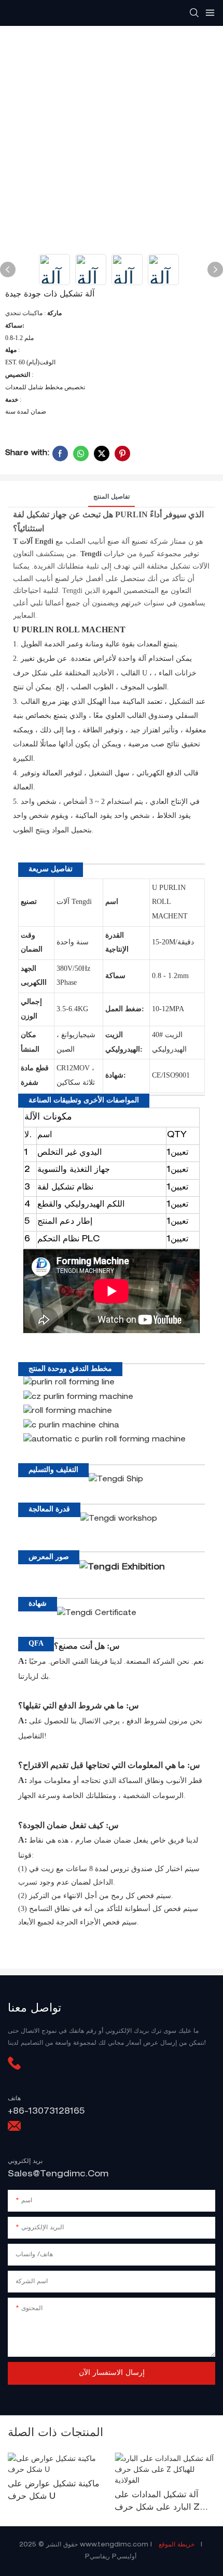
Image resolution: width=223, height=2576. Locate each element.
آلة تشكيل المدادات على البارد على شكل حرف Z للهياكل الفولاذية (157, 2503)
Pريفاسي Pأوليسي (112, 2557)
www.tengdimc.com (115, 2545)
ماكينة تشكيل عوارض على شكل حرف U (54, 2491)
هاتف (14, 2099)
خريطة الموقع (177, 2545)
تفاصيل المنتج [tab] (112, 497)
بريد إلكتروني (25, 2161)
